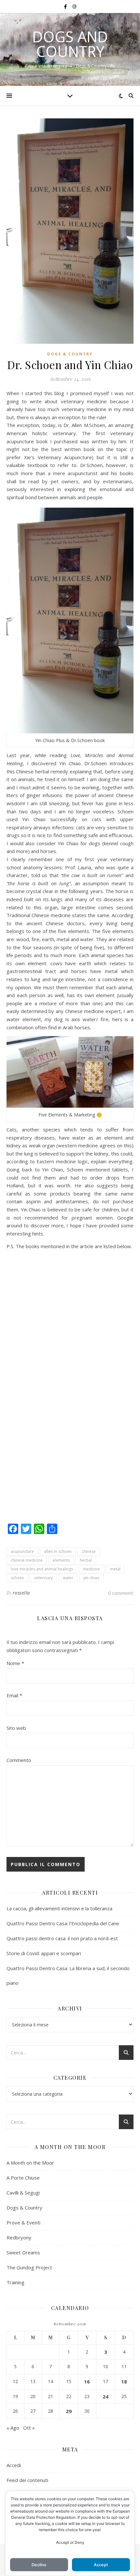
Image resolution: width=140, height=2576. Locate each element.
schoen (17, 1578)
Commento (19, 1760)
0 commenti (121, 1593)
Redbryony (19, 2237)
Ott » (29, 2428)
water (68, 1578)
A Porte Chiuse (23, 2178)
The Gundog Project (29, 2267)
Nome (15, 1663)
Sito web (16, 1728)
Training (15, 2282)
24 (105, 2396)
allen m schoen (58, 1551)
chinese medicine (27, 1560)
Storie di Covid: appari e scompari (44, 1953)
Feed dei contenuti (27, 2480)
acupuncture (22, 1551)
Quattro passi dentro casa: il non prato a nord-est (62, 1938)
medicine (91, 1569)
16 (87, 2382)
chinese (89, 1551)
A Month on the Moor (30, 2163)
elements (61, 1560)
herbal (86, 1560)
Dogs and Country (70, 44)
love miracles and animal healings (42, 1569)
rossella (21, 1593)
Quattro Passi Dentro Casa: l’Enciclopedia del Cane (63, 1923)
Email (14, 1695)
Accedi (14, 2465)
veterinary (43, 1578)
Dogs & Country (70, 354)
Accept (101, 2565)
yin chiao (91, 1578)
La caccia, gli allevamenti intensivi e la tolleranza (59, 1908)
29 (69, 2411)
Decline (39, 2565)
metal (115, 1569)
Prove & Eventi (23, 2222)
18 (124, 2382)
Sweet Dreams (23, 2252)
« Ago (13, 2428)
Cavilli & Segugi (23, 2193)
